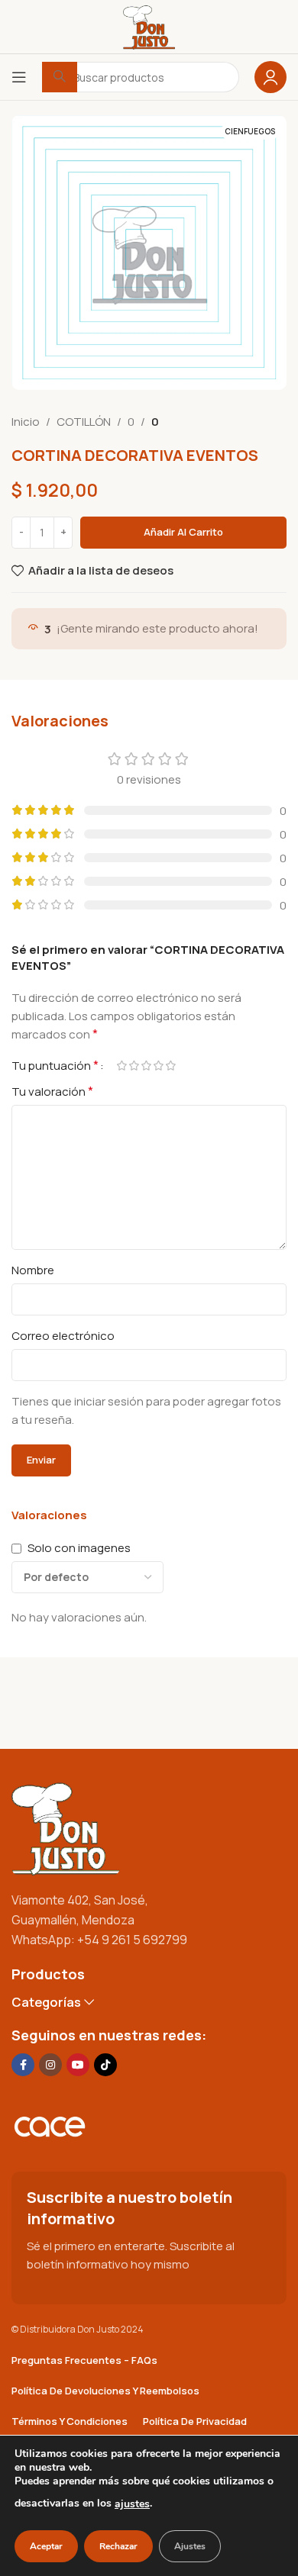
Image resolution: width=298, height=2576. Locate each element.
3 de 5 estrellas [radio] (146, 1066)
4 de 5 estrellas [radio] (158, 1066)
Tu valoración (52, 1091)
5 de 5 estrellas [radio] (170, 1066)
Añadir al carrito (183, 532)
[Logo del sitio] (149, 26)
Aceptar (46, 2546)
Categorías (46, 2003)
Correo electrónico (63, 1336)
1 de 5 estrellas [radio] (121, 1066)
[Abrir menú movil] (19, 77)
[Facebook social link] (23, 2065)
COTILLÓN (84, 422)
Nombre (33, 1270)
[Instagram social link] (50, 2065)
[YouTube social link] (78, 2065)
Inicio (26, 422)
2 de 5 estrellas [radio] (134, 1066)
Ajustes (190, 2546)
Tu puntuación (55, 1065)
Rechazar (118, 2546)
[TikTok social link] (105, 2065)
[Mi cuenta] (270, 77)
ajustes (132, 2504)
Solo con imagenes (79, 1548)
